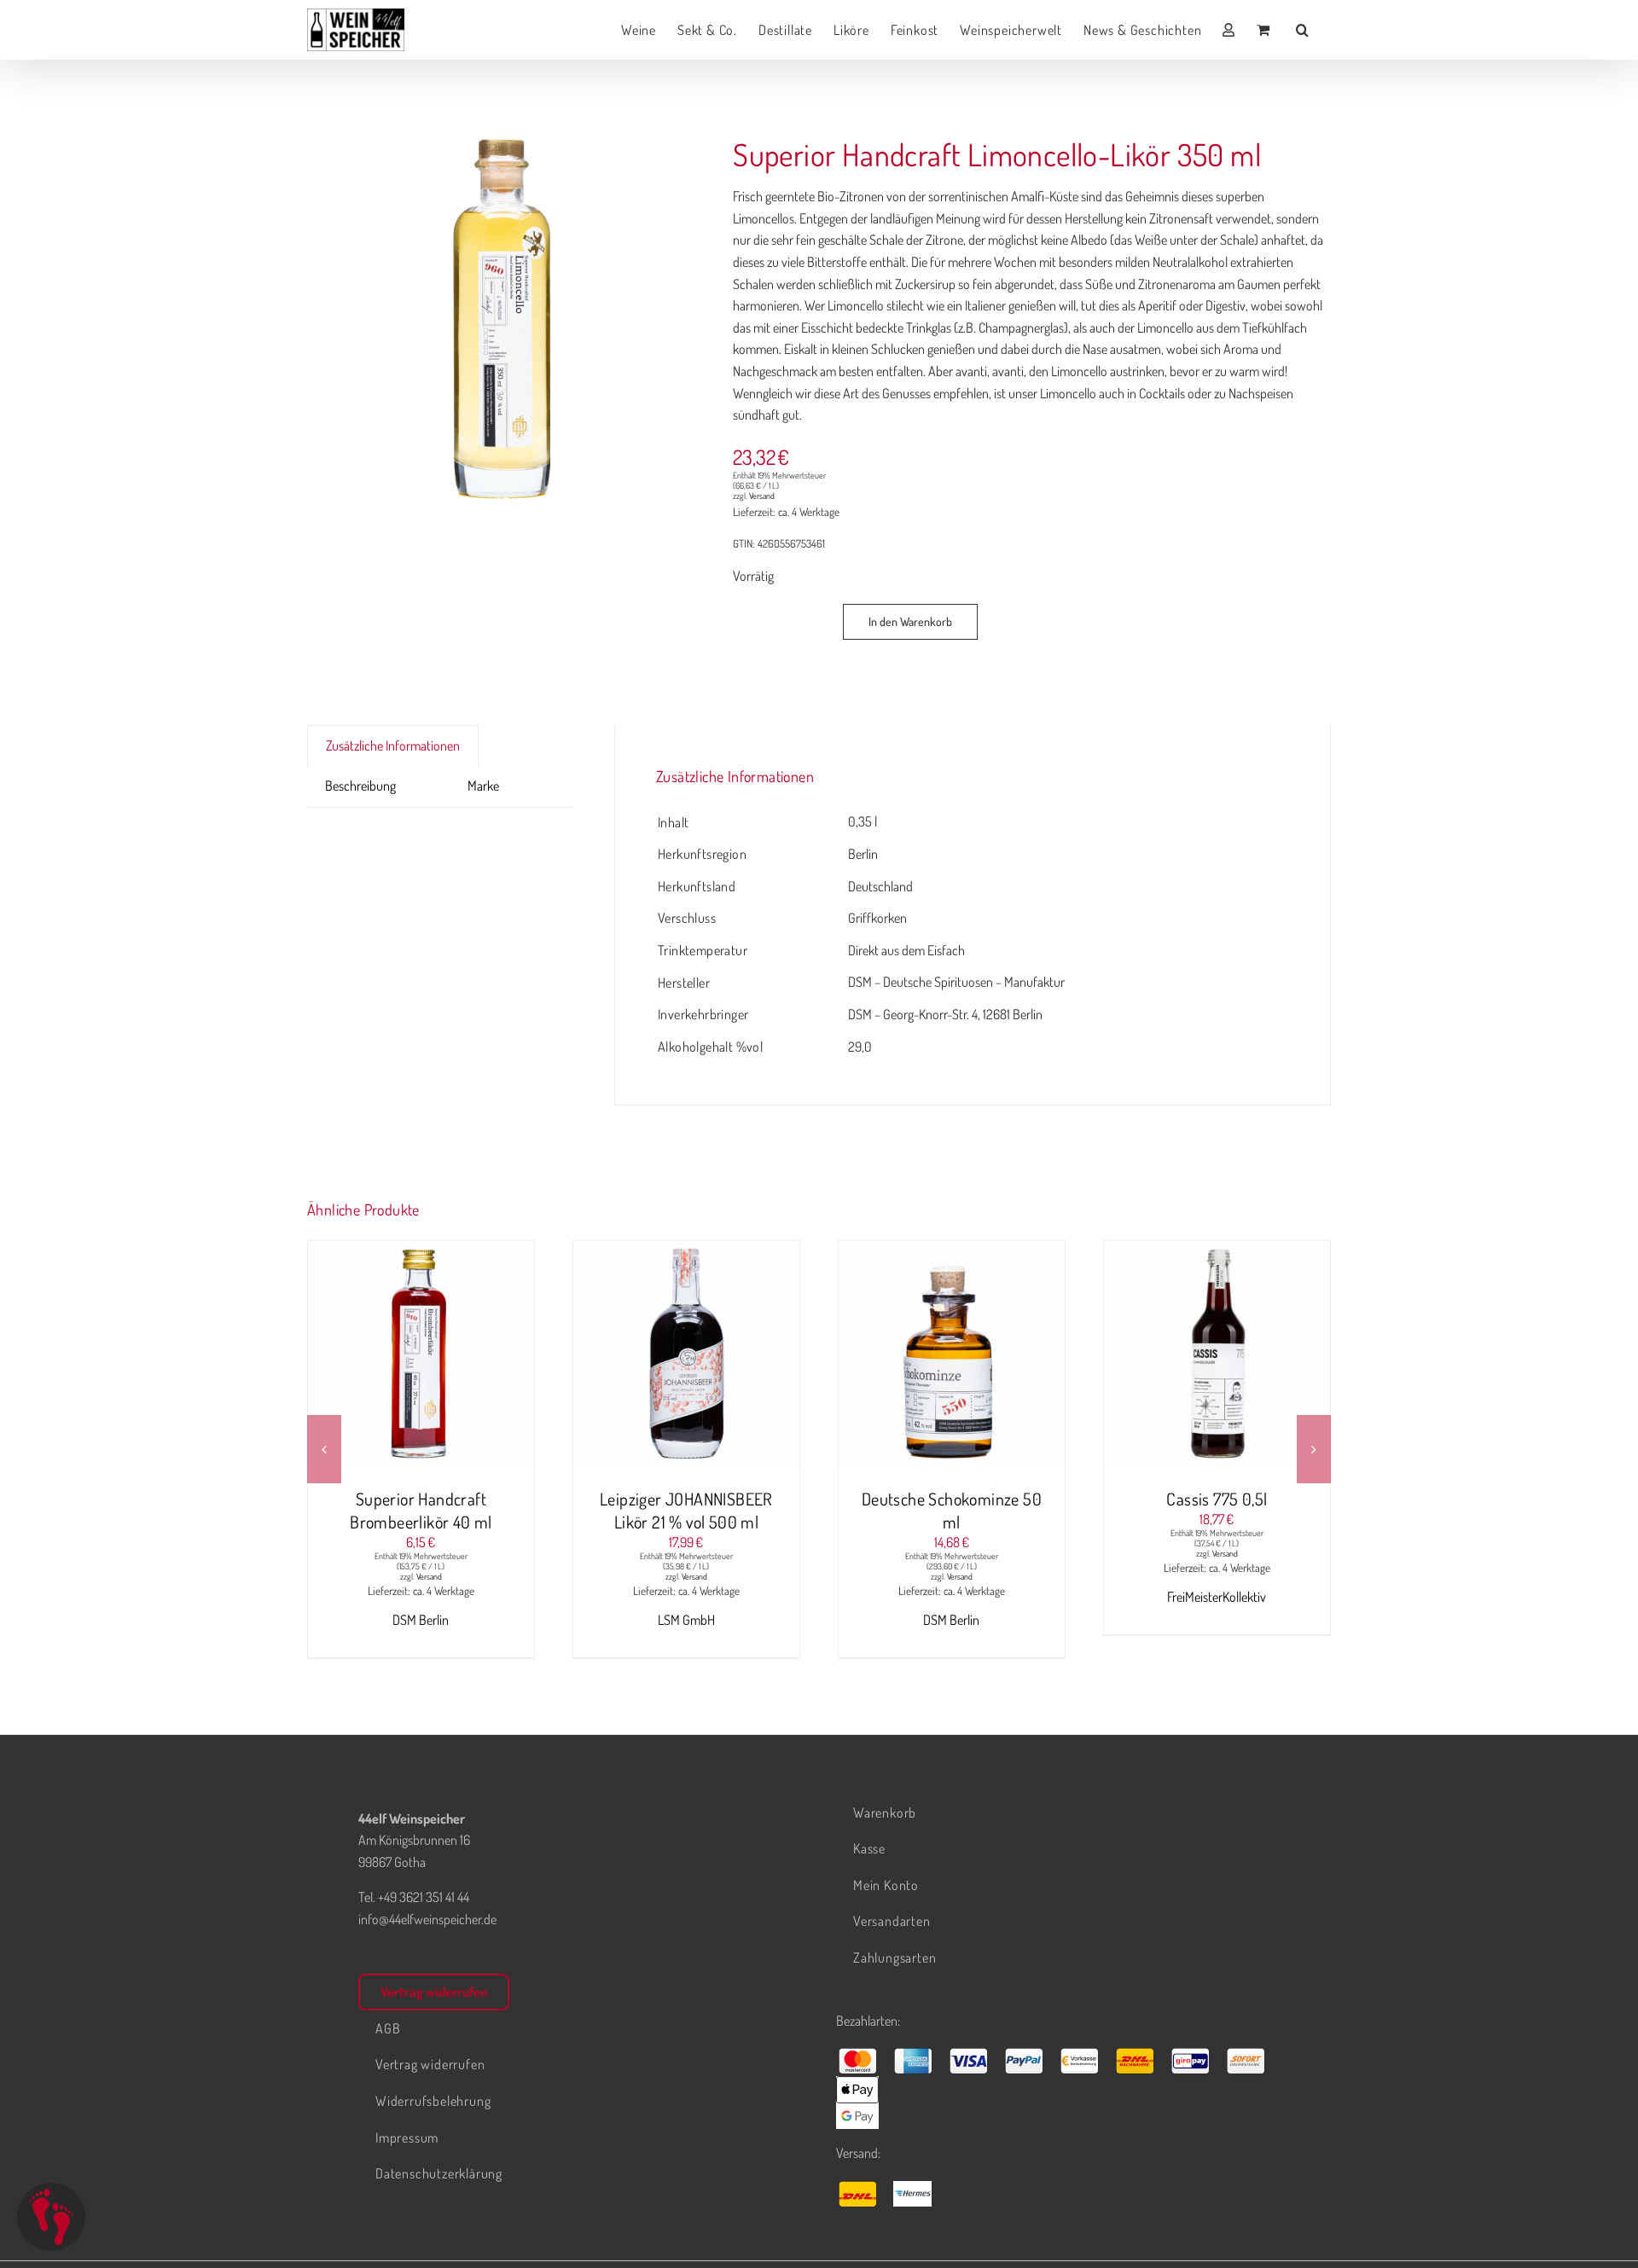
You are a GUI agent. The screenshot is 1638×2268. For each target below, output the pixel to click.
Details (485, 1356)
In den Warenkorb (910, 621)
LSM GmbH (686, 1620)
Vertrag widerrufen (434, 1992)
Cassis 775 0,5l (1217, 1499)
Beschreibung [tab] (360, 786)
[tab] (432, 775)
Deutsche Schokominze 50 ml (952, 1510)
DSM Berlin (421, 1620)
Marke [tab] (483, 786)
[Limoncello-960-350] (500, 320)
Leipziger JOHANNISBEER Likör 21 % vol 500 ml (686, 1510)
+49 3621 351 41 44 (424, 1897)
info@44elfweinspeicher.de (427, 1919)
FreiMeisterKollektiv (1217, 1597)
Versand (762, 496)
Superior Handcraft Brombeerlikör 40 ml (421, 1510)
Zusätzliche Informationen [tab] (393, 745)
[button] (1303, 30)
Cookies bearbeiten (51, 2217)
